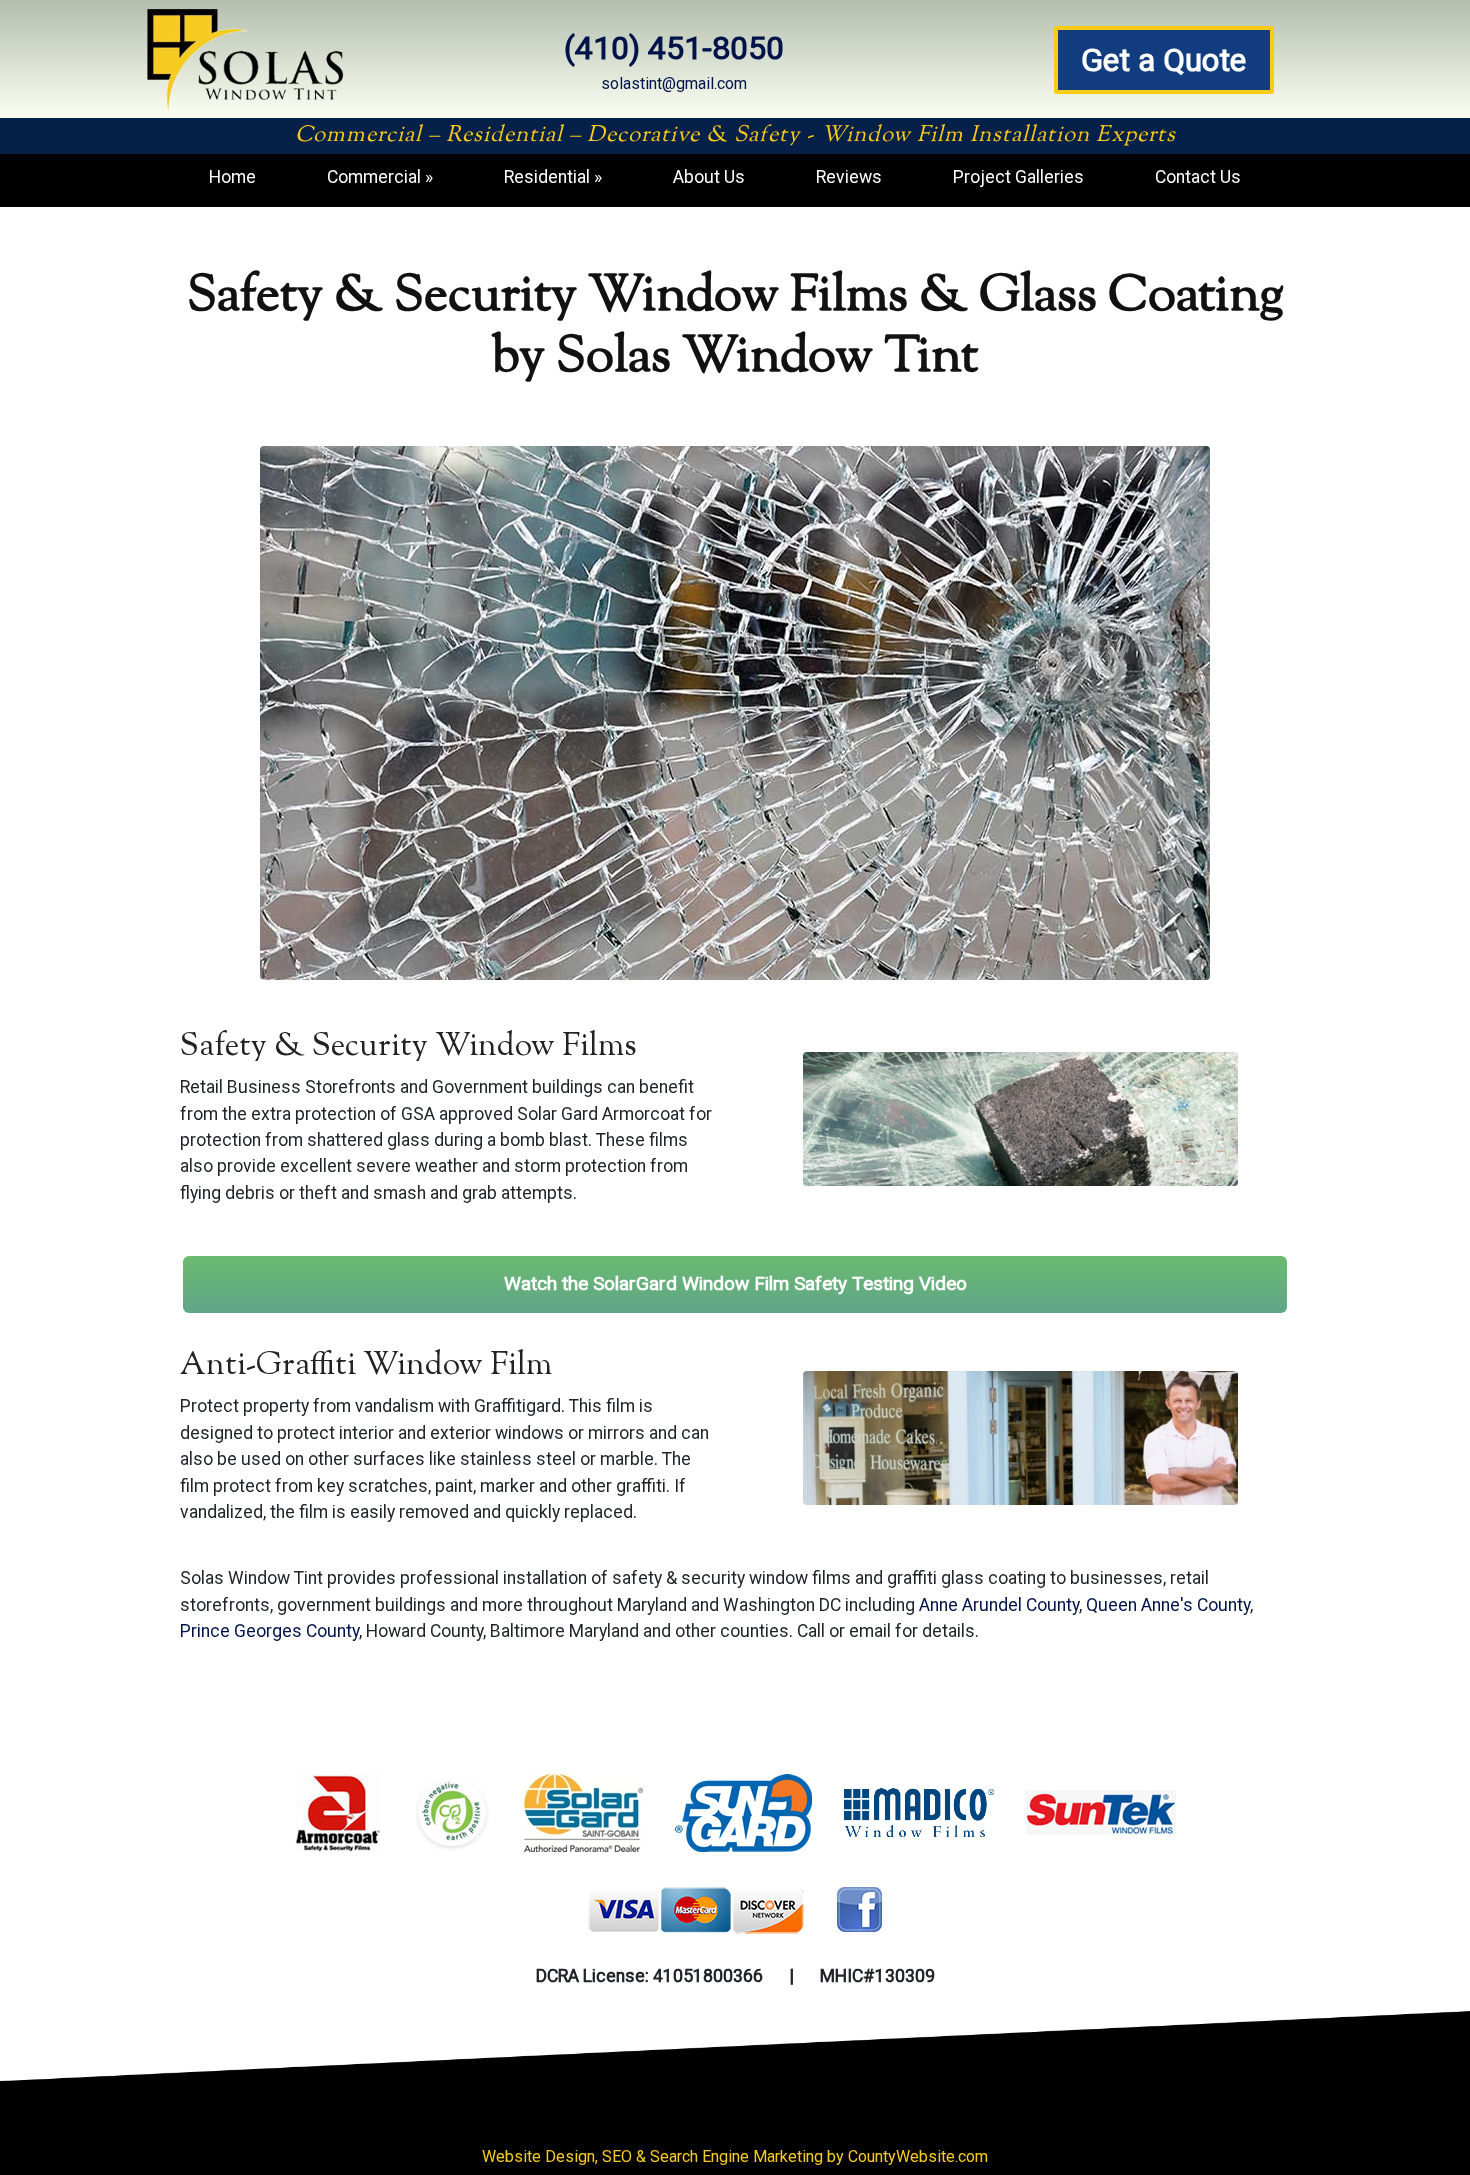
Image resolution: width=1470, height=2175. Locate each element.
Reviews (849, 177)
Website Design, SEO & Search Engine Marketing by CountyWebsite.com (735, 2156)
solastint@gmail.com (674, 83)
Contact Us (1198, 177)
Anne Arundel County (999, 1605)
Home (232, 177)
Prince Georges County (269, 1631)
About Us (709, 177)
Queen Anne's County (1168, 1605)
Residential (547, 177)
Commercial (374, 177)
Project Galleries (1018, 177)
